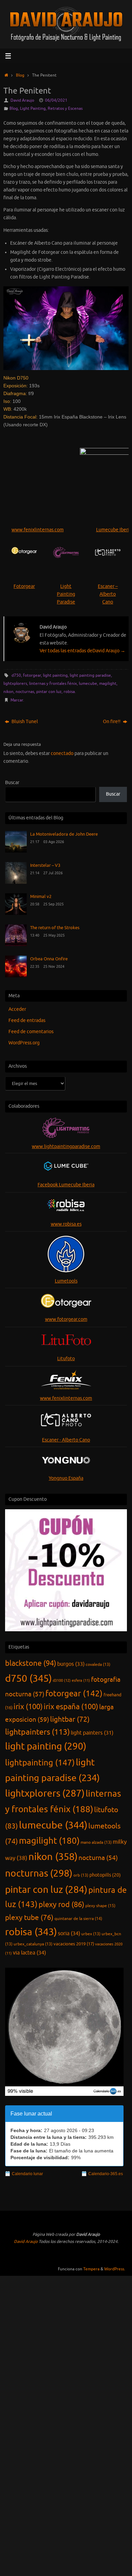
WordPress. (115, 2269)
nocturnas (25, 692)
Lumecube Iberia (114, 530)
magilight (108, 683)
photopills (105, 1875)
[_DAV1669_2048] (66, 328)
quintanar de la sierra (78, 1919)
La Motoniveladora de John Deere (64, 834)
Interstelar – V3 (45, 865)
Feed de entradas (27, 1020)
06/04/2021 (56, 100)
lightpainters (37, 1732)
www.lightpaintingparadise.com (66, 1147)
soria (69, 1933)
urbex (91, 1934)
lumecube (88, 683)
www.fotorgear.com (66, 1319)
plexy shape (100, 1906)
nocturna (98, 1858)
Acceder (17, 1009)
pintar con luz (49, 692)
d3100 (62, 1680)
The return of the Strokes (55, 928)
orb (81, 1875)
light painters (92, 1733)
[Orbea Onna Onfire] (16, 976)
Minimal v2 (41, 897)
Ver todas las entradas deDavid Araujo (82, 651)
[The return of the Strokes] (16, 945)
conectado (62, 753)
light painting (55, 675)
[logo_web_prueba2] (108, 553)
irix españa (71, 1707)
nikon (8, 692)
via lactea (29, 1953)
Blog (20, 75)
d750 (16, 675)
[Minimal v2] (16, 913)
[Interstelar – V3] (16, 882)
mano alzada (96, 1842)
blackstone (31, 1663)
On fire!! (112, 722)
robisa (69, 692)
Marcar (17, 700)
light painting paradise (90, 675)
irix (28, 1707)
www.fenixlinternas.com (38, 530)
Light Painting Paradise (66, 594)
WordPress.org (24, 1043)
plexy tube (29, 1918)
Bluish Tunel (24, 722)
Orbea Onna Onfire (49, 959)
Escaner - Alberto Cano (66, 1440)
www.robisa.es (66, 1224)
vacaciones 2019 (74, 1944)
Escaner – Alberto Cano (108, 594)
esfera (81, 1681)
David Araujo (22, 100)
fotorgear (32, 675)
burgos (71, 1664)
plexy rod (61, 1905)
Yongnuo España (66, 1478)
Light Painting (33, 108)
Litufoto (66, 1359)
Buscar (12, 783)
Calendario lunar (27, 2174)
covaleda (98, 1664)
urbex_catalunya (33, 1944)
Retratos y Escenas (65, 108)
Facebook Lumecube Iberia (66, 1185)
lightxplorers (15, 683)
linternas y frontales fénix (53, 683)
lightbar (70, 1719)
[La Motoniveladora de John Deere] (16, 851)
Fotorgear (24, 586)
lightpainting (40, 1763)
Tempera (91, 2269)
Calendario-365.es (106, 2174)
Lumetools (66, 1281)
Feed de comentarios (31, 1032)
